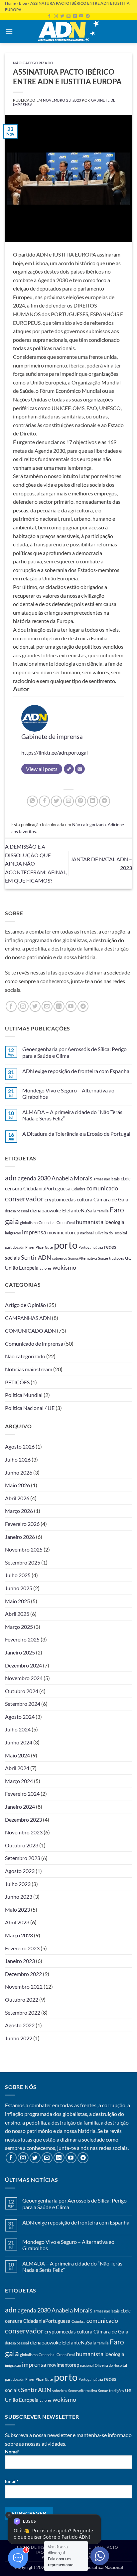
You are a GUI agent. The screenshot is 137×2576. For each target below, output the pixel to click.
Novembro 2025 (24, 1549)
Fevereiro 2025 (22, 1639)
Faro (117, 1210)
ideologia (114, 1222)
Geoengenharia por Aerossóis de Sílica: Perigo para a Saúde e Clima (74, 1052)
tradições (117, 1258)
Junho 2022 (19, 2038)
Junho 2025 (19, 1588)
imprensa (34, 1232)
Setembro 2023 (23, 1858)
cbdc (126, 1178)
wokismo (64, 1267)
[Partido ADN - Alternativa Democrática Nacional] (68, 31)
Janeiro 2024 (20, 1807)
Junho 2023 (19, 1897)
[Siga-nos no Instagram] (56, 16)
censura (14, 1188)
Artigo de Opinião (25, 1305)
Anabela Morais (72, 1178)
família (103, 1211)
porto (66, 1245)
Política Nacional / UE (30, 1408)
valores (46, 1268)
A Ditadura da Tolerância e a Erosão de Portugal (76, 1134)
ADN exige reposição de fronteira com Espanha (76, 1071)
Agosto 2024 (20, 1717)
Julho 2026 (18, 1459)
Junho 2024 (19, 1742)
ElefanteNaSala (79, 1210)
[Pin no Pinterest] (81, 801)
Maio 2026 (17, 1485)
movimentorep (63, 1232)
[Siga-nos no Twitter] (62, 16)
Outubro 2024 (22, 1691)
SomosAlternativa (83, 1258)
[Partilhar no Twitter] (56, 801)
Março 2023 (19, 1935)
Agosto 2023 (20, 1871)
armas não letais (107, 1179)
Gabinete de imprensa (52, 736)
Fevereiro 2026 (22, 1524)
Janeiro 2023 (20, 1961)
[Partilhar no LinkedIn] (93, 801)
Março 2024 (19, 1781)
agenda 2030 (34, 1178)
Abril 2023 (17, 1922)
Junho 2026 (19, 1472)
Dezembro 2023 (23, 1820)
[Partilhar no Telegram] (105, 801)
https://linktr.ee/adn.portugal (55, 752)
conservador (24, 1199)
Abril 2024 (17, 1768)
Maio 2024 (17, 1755)
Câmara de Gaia (111, 1199)
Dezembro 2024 (23, 1665)
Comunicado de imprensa (34, 1343)
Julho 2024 (18, 1729)
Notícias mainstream (29, 1369)
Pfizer (30, 1247)
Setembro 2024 (23, 1704)
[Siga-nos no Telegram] (88, 16)
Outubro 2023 (22, 1845)
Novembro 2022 (24, 1986)
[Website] (69, 769)
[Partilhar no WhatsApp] (32, 801)
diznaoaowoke (46, 1210)
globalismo (29, 1223)
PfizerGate (44, 1247)
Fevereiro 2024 (22, 1794)
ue (128, 1257)
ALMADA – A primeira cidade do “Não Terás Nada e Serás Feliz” (72, 1115)
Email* (12, 2481)
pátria (98, 1247)
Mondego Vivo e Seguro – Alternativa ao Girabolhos (68, 1093)
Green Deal (66, 1223)
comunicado (102, 1188)
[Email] (80, 769)
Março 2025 (19, 1627)
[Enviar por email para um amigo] (69, 801)
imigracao (13, 1233)
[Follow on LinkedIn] (75, 16)
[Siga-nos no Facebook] (49, 16)
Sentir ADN (36, 1257)
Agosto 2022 (20, 2025)
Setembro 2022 (23, 2012)
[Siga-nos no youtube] (81, 16)
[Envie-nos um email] (68, 16)
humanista (90, 1222)
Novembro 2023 (24, 1832)
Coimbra (78, 1189)
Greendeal (47, 1223)
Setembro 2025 (23, 1562)
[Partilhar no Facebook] (44, 801)
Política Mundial (24, 1395)
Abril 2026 (17, 1498)
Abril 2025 (17, 1614)
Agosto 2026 (20, 1446)
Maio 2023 (17, 1910)
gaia (12, 1221)
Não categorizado (33, 63)
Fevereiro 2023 (22, 1948)
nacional (87, 1233)
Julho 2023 (18, 1884)
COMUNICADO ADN (30, 1330)
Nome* (12, 2452)
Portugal (85, 1247)
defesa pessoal (17, 1211)
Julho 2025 (18, 1575)
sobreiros (60, 1258)
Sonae (103, 1258)
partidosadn (15, 1247)
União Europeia (22, 1268)
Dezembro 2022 (23, 1974)
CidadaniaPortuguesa (47, 1188)
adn (11, 1178)
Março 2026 (19, 1511)
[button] (9, 31)
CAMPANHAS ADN (28, 1318)
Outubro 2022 (22, 1999)
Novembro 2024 (24, 1678)
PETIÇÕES (17, 1382)
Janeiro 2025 (20, 1652)
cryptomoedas (60, 1199)
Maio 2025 (17, 1601)
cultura (85, 1199)
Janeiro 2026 (20, 1537)
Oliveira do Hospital (111, 1233)
